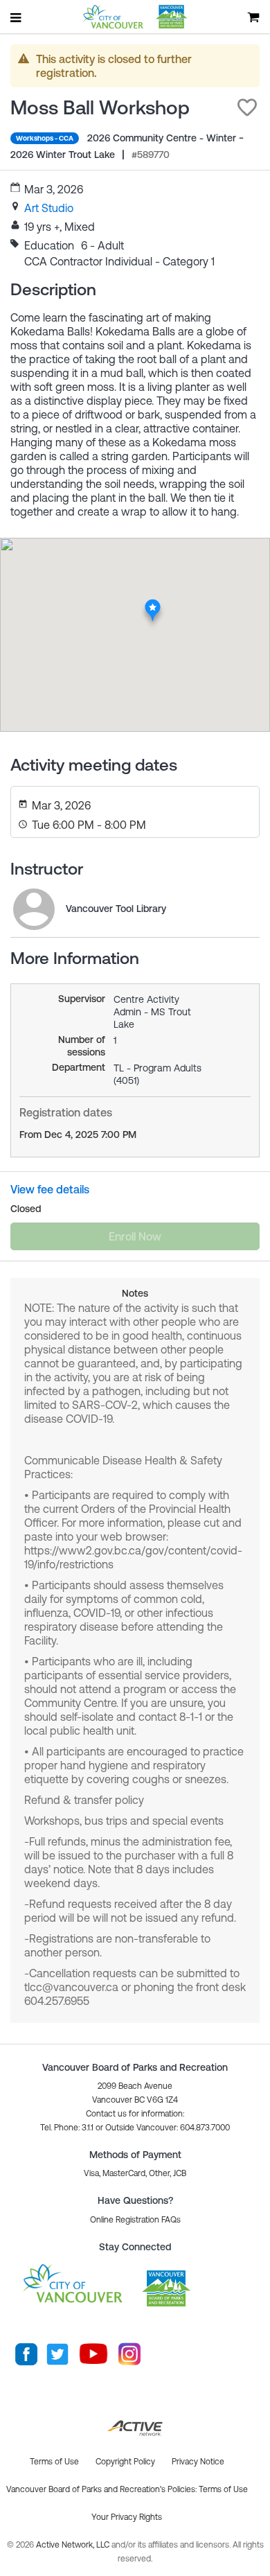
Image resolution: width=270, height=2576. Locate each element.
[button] (247, 107)
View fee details (50, 1189)
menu (17, 17)
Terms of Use (223, 2489)
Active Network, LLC (74, 2545)
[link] (49, 208)
